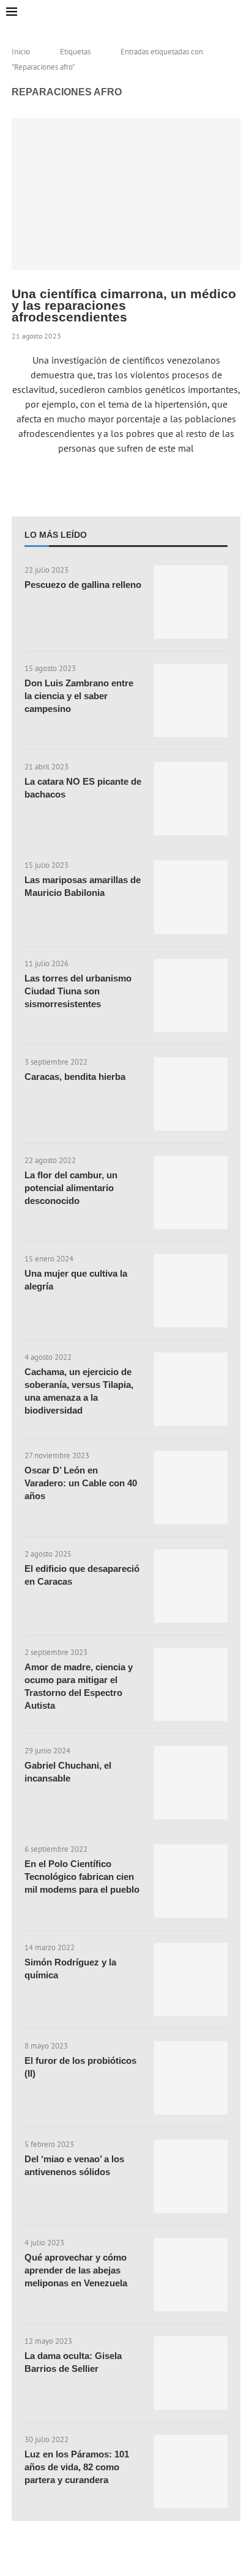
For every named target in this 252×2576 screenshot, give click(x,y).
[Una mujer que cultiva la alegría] (191, 1291)
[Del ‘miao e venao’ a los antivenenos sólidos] (191, 2176)
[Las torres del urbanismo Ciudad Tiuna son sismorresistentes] (191, 996)
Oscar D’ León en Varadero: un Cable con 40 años (81, 1483)
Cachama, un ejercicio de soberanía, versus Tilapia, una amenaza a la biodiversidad (79, 1391)
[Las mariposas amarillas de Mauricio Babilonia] (191, 897)
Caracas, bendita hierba (75, 1077)
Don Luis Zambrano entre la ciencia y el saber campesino (79, 696)
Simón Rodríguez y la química (70, 1969)
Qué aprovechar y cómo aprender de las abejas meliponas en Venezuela (76, 2270)
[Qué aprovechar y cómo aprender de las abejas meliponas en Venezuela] (191, 2275)
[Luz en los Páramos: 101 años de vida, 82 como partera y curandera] (191, 2471)
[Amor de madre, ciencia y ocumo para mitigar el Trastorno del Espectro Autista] (191, 1684)
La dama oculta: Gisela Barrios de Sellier (73, 2362)
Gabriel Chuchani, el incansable (68, 1772)
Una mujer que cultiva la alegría (76, 1280)
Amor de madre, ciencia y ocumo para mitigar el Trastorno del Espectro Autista (79, 1686)
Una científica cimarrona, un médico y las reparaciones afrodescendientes (124, 305)
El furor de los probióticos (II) (80, 2067)
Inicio (21, 52)
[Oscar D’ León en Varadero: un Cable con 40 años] (191, 1488)
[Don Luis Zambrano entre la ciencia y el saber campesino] (191, 700)
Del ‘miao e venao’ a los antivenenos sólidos (74, 2165)
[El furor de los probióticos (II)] (191, 2078)
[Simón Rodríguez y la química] (191, 1980)
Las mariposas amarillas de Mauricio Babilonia (83, 886)
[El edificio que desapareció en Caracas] (191, 1586)
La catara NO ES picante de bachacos (83, 788)
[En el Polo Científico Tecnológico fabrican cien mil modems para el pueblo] (191, 1881)
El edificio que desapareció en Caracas (82, 1575)
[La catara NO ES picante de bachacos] (191, 799)
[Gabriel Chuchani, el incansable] (191, 1783)
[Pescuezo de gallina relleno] (191, 602)
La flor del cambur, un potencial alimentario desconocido (71, 1188)
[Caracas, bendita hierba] (191, 1094)
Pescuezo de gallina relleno (83, 585)
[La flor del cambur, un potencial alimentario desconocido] (191, 1192)
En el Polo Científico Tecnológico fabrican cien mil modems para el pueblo (82, 1877)
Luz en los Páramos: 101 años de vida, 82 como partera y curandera (77, 2467)
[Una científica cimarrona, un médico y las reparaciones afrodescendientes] (126, 194)
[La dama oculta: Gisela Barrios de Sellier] (191, 2373)
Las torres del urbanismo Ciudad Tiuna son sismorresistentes (78, 991)
